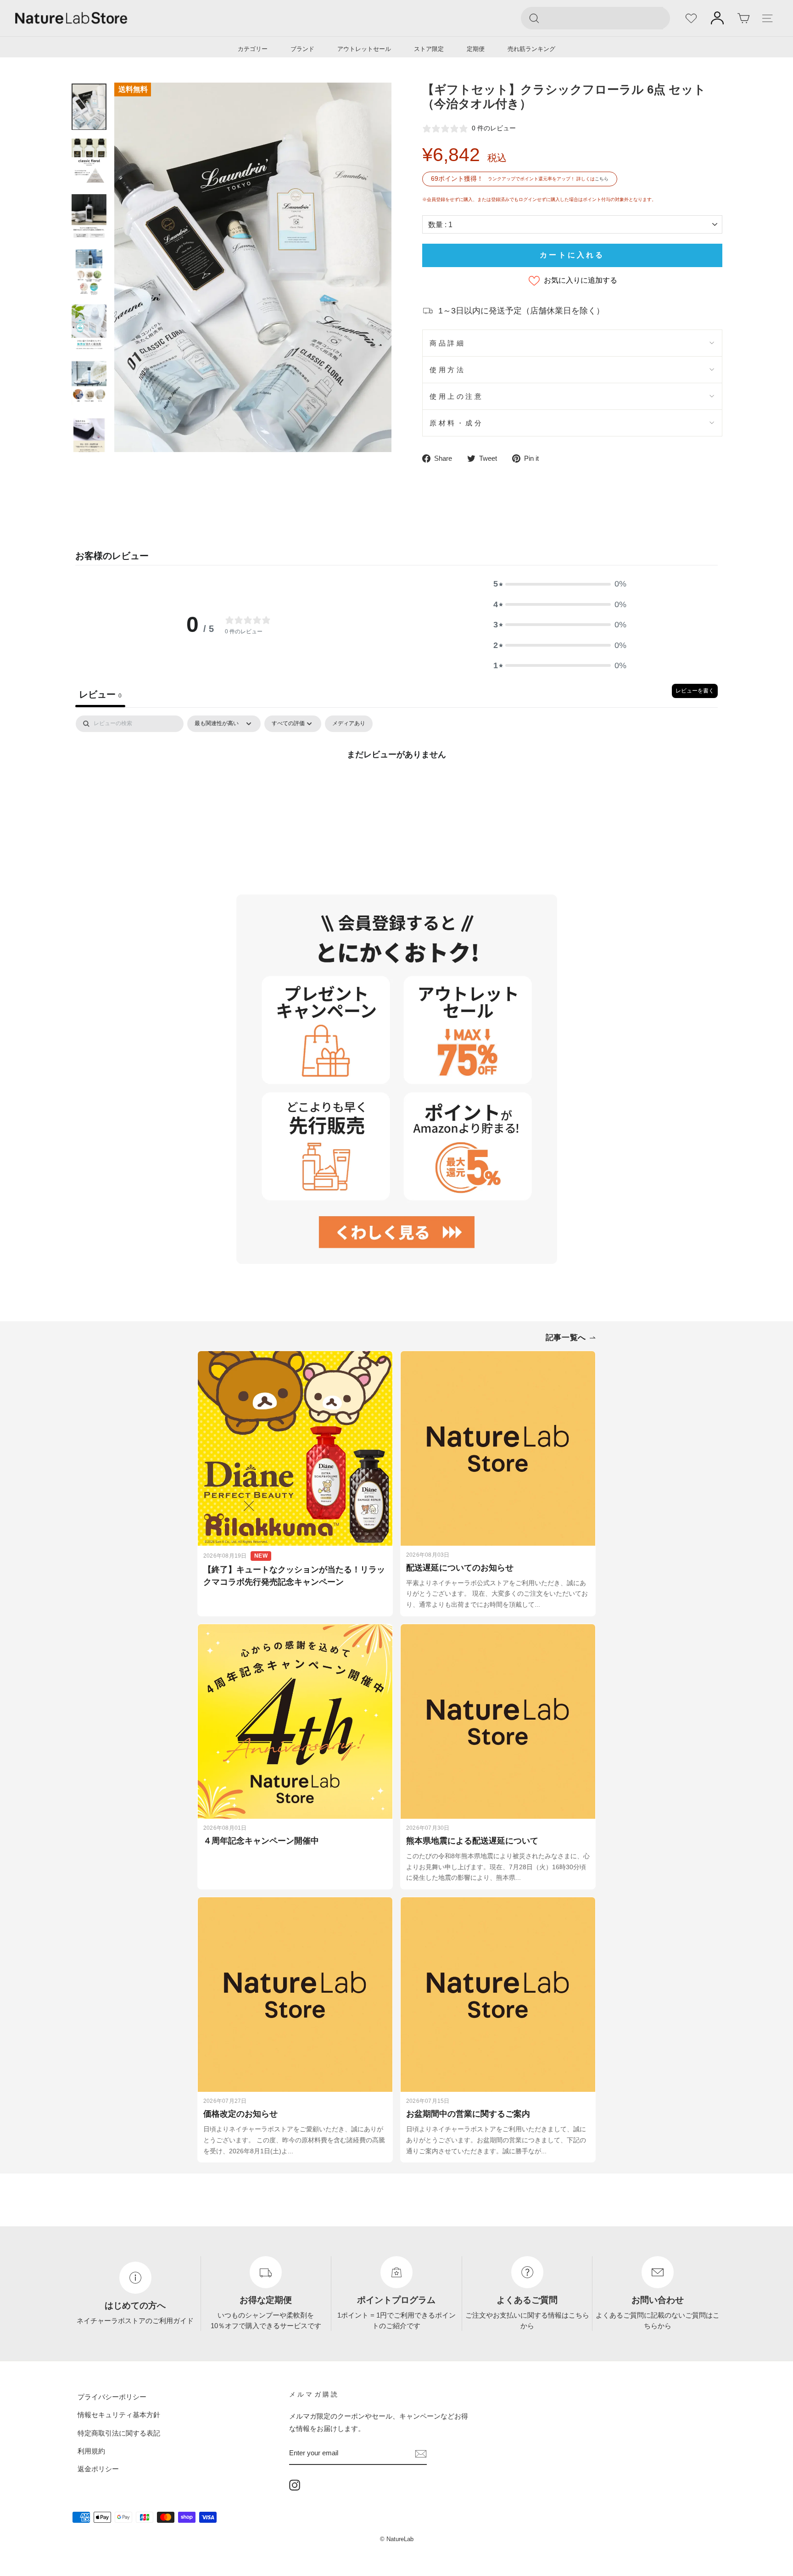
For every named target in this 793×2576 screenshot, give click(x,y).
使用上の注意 (456, 396)
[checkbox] (349, 724)
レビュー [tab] (100, 694)
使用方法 (447, 370)
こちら (602, 179)
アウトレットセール (364, 49)
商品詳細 (447, 343)
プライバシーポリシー (112, 2397)
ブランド (302, 49)
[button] (560, 584)
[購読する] (421, 2453)
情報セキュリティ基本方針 (119, 2415)
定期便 (476, 49)
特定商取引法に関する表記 (119, 2433)
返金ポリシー (98, 2469)
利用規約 (91, 2451)
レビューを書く (695, 691)
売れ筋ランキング (531, 49)
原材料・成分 (456, 423)
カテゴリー (253, 49)
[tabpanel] (396, 785)
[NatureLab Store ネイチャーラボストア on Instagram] (295, 2485)
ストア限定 (429, 49)
